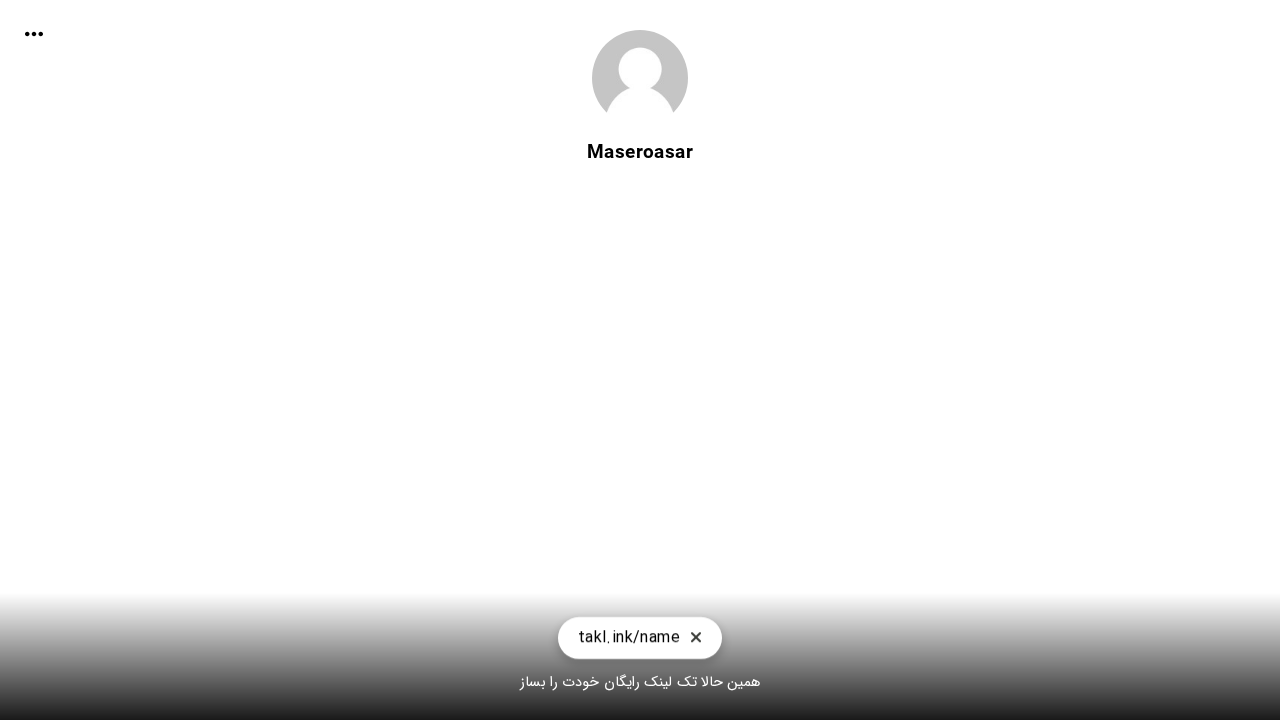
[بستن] (696, 638)
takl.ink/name (629, 637)
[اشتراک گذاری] (34, 34)
